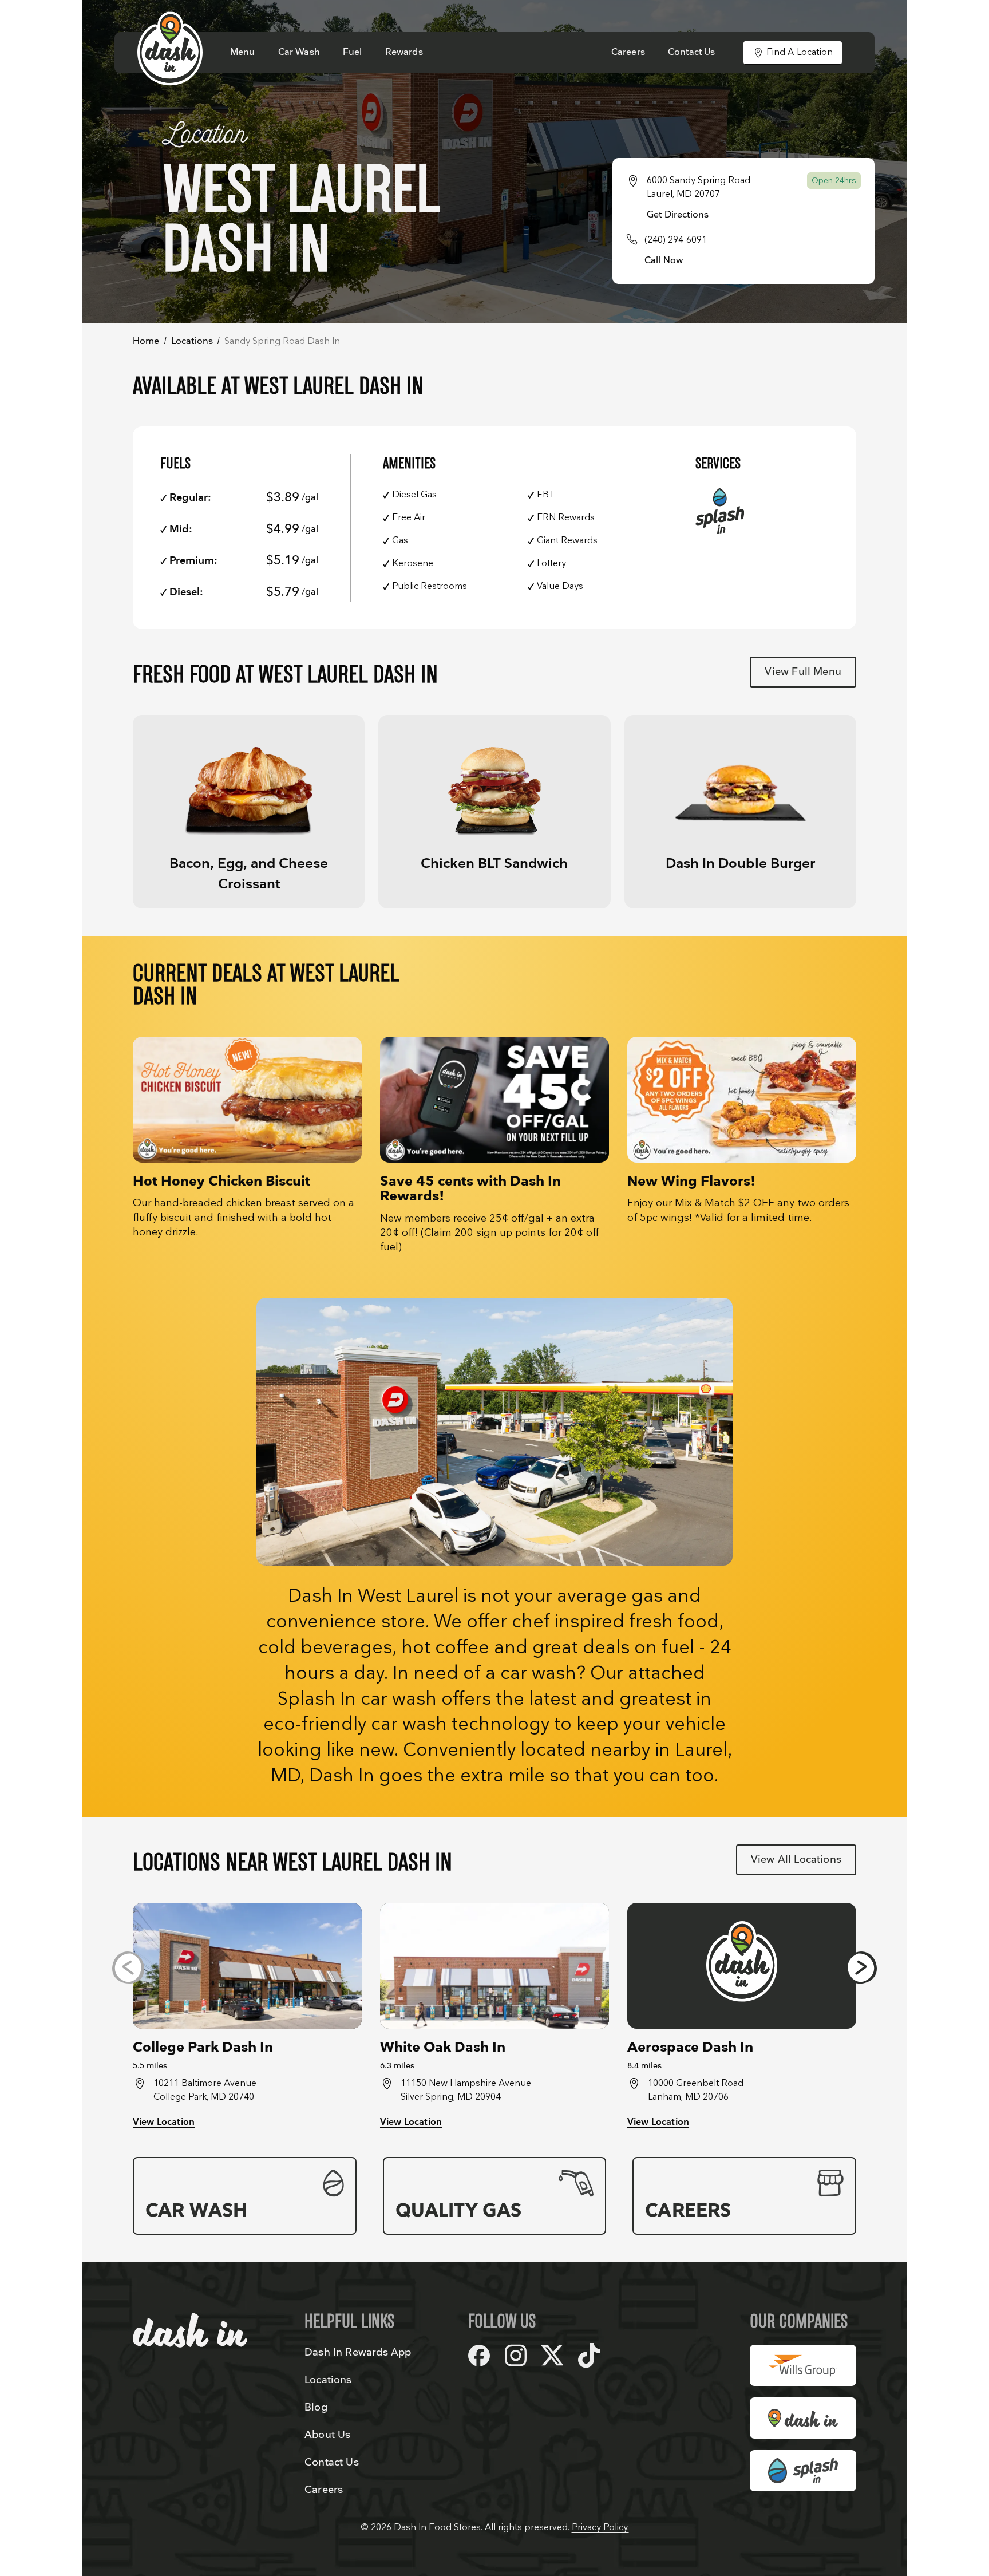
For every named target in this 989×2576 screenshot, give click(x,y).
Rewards (404, 52)
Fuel (353, 52)
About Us (327, 2435)
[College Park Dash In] (247, 1966)
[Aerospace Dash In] (742, 1966)
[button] (249, 812)
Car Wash (299, 52)
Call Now (664, 261)
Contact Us (692, 52)
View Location (164, 2122)
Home (146, 341)
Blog (316, 2407)
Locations (192, 341)
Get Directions (678, 215)
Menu (243, 52)
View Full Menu (803, 672)
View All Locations (796, 1860)
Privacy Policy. (600, 2528)
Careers (628, 52)
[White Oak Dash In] (494, 1966)
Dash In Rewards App (358, 2352)
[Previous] (128, 1967)
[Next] (861, 1967)
